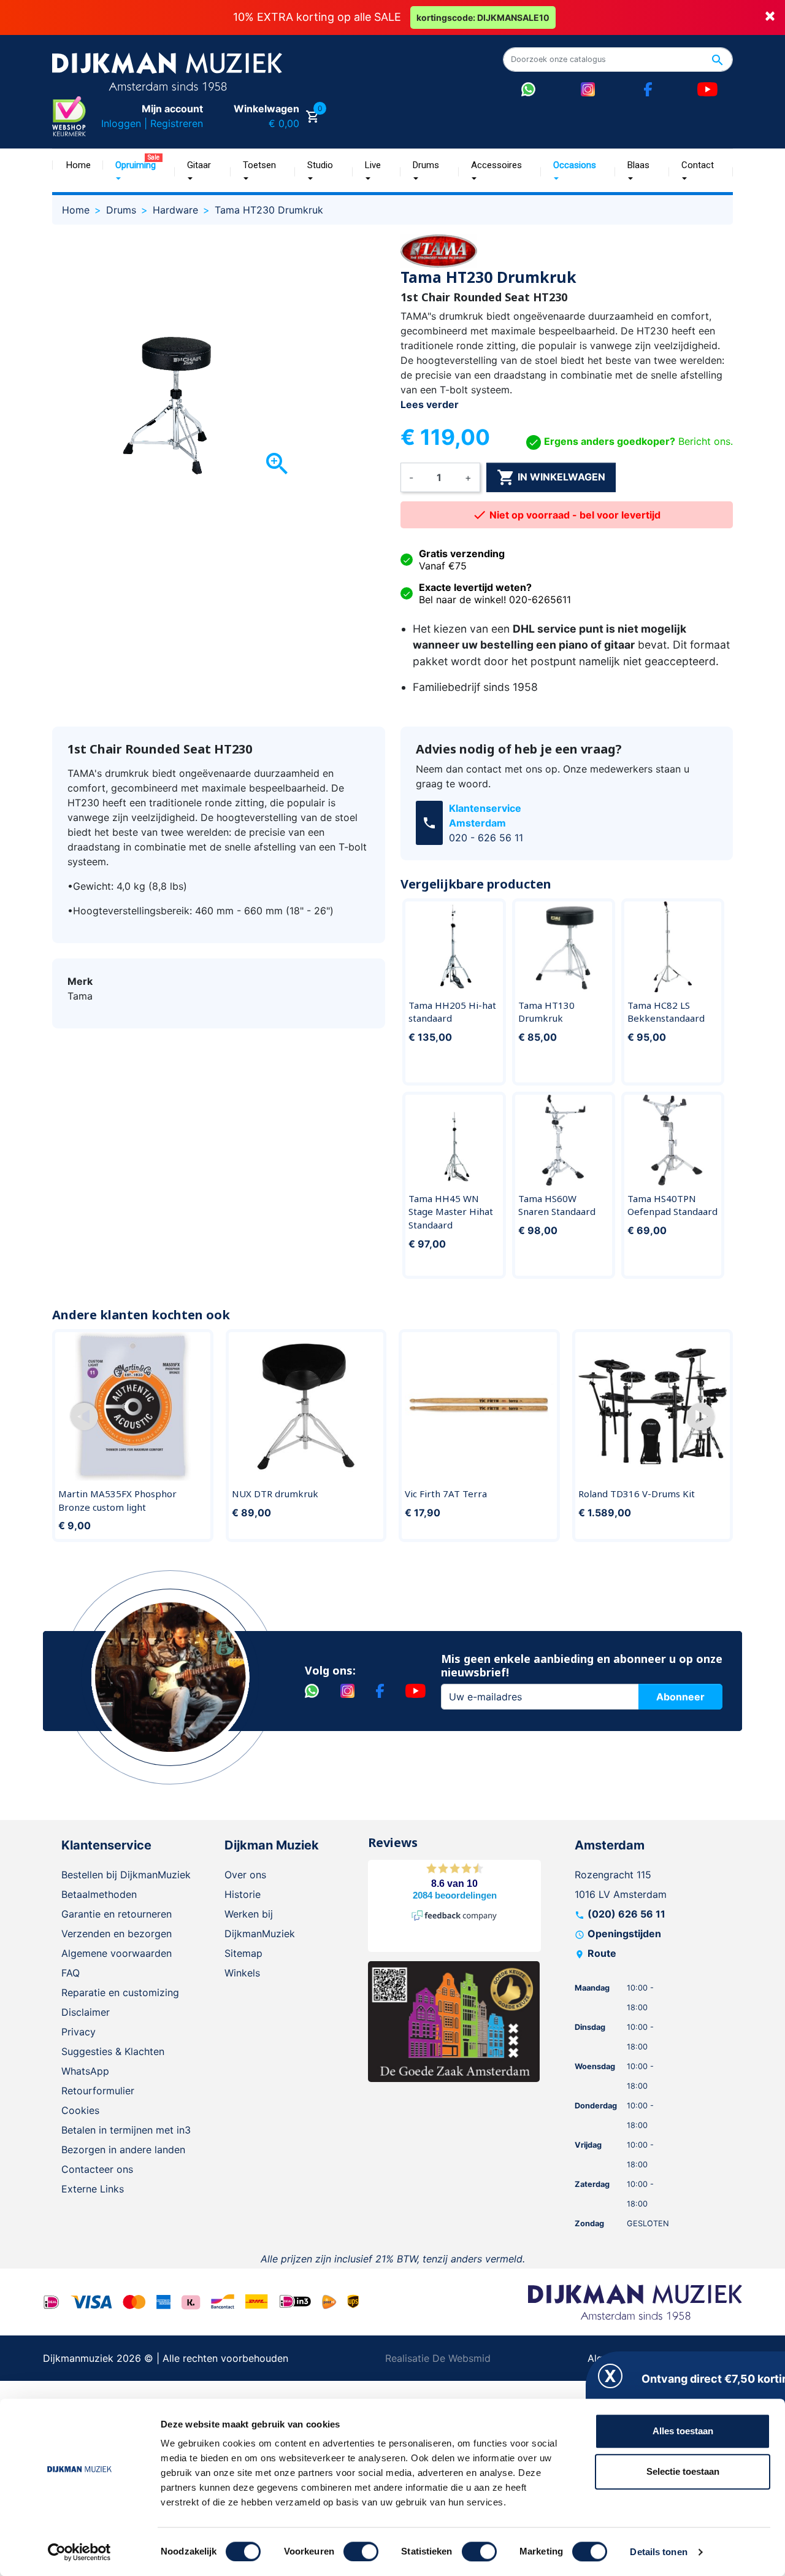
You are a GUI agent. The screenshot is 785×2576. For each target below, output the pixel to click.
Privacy (78, 2032)
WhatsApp (85, 2071)
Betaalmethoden (99, 1894)
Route (602, 1953)
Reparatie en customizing (120, 1992)
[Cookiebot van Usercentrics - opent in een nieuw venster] (79, 2552)
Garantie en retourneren (117, 1914)
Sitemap (243, 1953)
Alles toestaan (683, 2431)
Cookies (80, 2110)
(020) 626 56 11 (626, 1914)
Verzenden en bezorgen (117, 1934)
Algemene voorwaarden (117, 1953)
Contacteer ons (97, 2169)
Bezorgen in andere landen (123, 2150)
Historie (243, 1894)
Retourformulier (98, 2091)
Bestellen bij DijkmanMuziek (126, 1875)
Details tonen (658, 2552)
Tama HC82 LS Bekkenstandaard (666, 1012)
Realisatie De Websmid (438, 2358)
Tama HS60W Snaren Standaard (557, 1205)
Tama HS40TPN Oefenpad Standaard (672, 1205)
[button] (84, 1417)
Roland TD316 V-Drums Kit (637, 1494)
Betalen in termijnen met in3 (126, 2130)
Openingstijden (624, 1934)
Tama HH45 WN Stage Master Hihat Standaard (451, 1212)
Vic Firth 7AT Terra (446, 1494)
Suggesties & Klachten (113, 2051)
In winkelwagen (551, 477)
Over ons (245, 1875)
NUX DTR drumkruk (275, 1494)
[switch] (361, 2551)
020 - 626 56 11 (486, 838)
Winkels (242, 1973)
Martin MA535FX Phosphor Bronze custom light (117, 1500)
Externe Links (93, 2189)
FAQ (71, 1973)
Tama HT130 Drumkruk (546, 1012)
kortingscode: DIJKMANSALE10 (483, 17)
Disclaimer (86, 2012)
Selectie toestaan (683, 2471)
